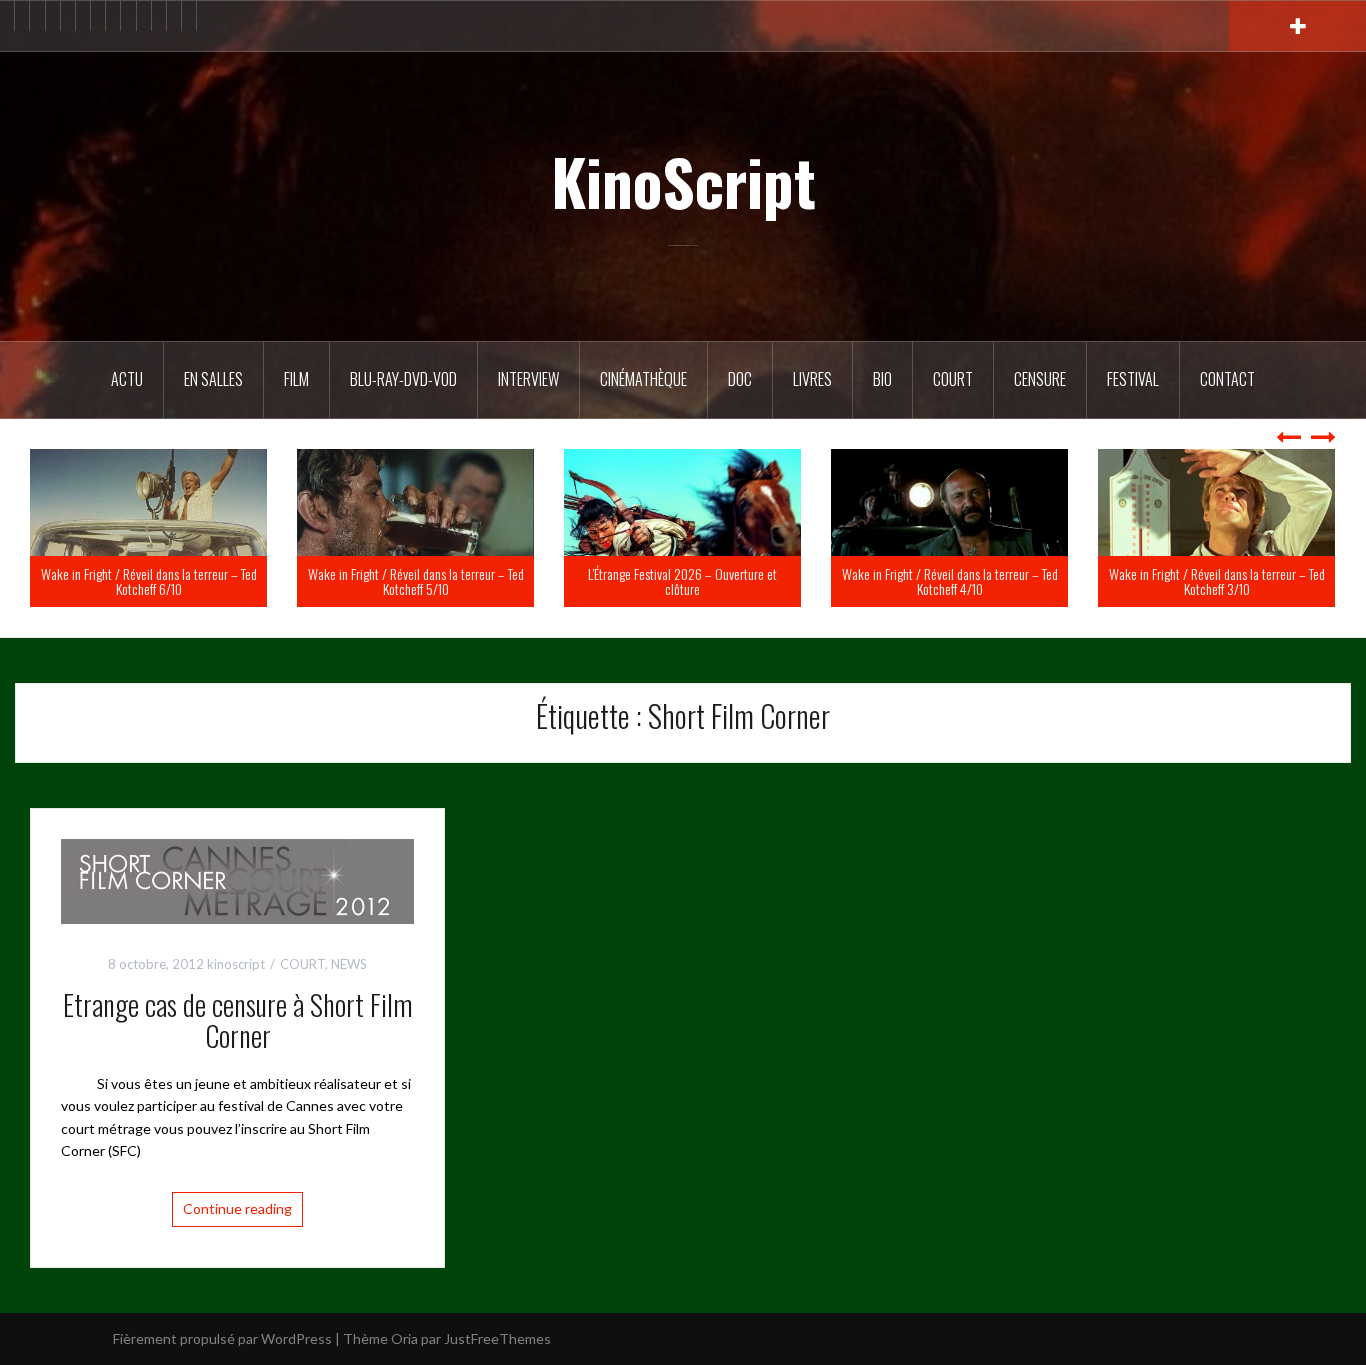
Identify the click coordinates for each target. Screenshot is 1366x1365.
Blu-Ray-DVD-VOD (403, 379)
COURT (302, 964)
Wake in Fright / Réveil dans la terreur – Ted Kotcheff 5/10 (645, 581)
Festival (1133, 379)
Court (953, 379)
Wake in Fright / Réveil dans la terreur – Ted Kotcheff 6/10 (378, 581)
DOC (740, 379)
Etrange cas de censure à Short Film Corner (238, 1020)
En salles (213, 379)
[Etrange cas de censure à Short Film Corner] (237, 879)
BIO (882, 379)
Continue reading (237, 1208)
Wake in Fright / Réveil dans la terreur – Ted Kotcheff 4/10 (1179, 581)
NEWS (349, 964)
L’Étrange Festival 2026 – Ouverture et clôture (912, 581)
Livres (812, 379)
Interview (528, 379)
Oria (404, 1338)
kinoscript (236, 964)
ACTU (127, 379)
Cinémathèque (643, 379)
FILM (296, 379)
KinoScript (683, 181)
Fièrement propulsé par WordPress (222, 1338)
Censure (1040, 379)
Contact (1227, 379)
